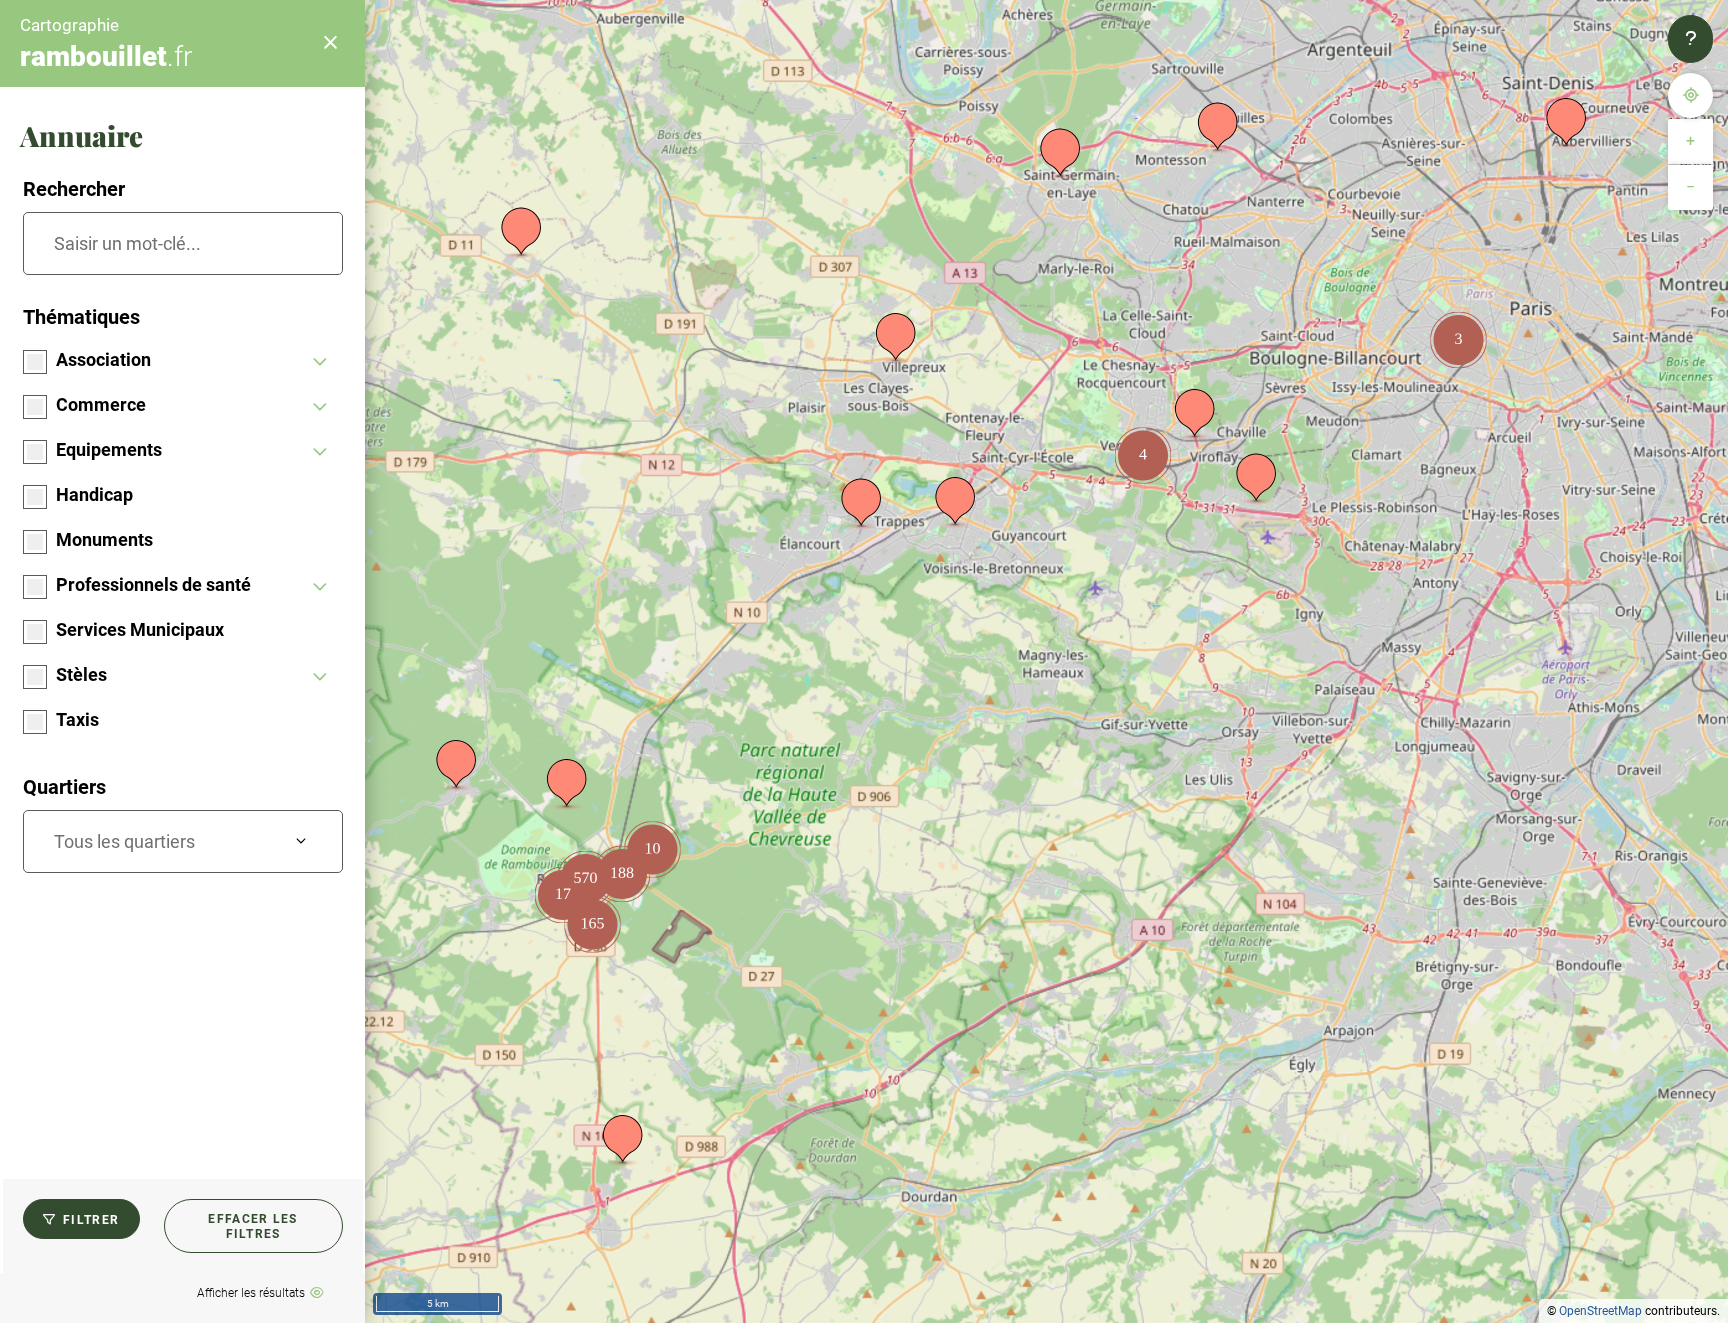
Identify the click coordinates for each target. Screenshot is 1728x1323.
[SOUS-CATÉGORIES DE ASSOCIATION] (320, 362)
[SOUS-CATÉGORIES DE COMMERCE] (320, 407)
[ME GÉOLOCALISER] (1690, 96)
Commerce (101, 404)
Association (103, 359)
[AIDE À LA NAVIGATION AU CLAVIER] (1690, 39)
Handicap (94, 494)
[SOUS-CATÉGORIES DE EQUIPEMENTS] (320, 452)
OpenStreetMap (1600, 1311)
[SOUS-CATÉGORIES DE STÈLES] (320, 677)
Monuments (104, 539)
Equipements (109, 449)
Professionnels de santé (153, 584)
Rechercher (74, 189)
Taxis (77, 719)
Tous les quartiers (124, 841)
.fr (106, 56)
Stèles (81, 674)
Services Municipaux (140, 629)
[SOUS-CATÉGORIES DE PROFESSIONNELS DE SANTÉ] (320, 587)
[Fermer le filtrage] (330, 43)
